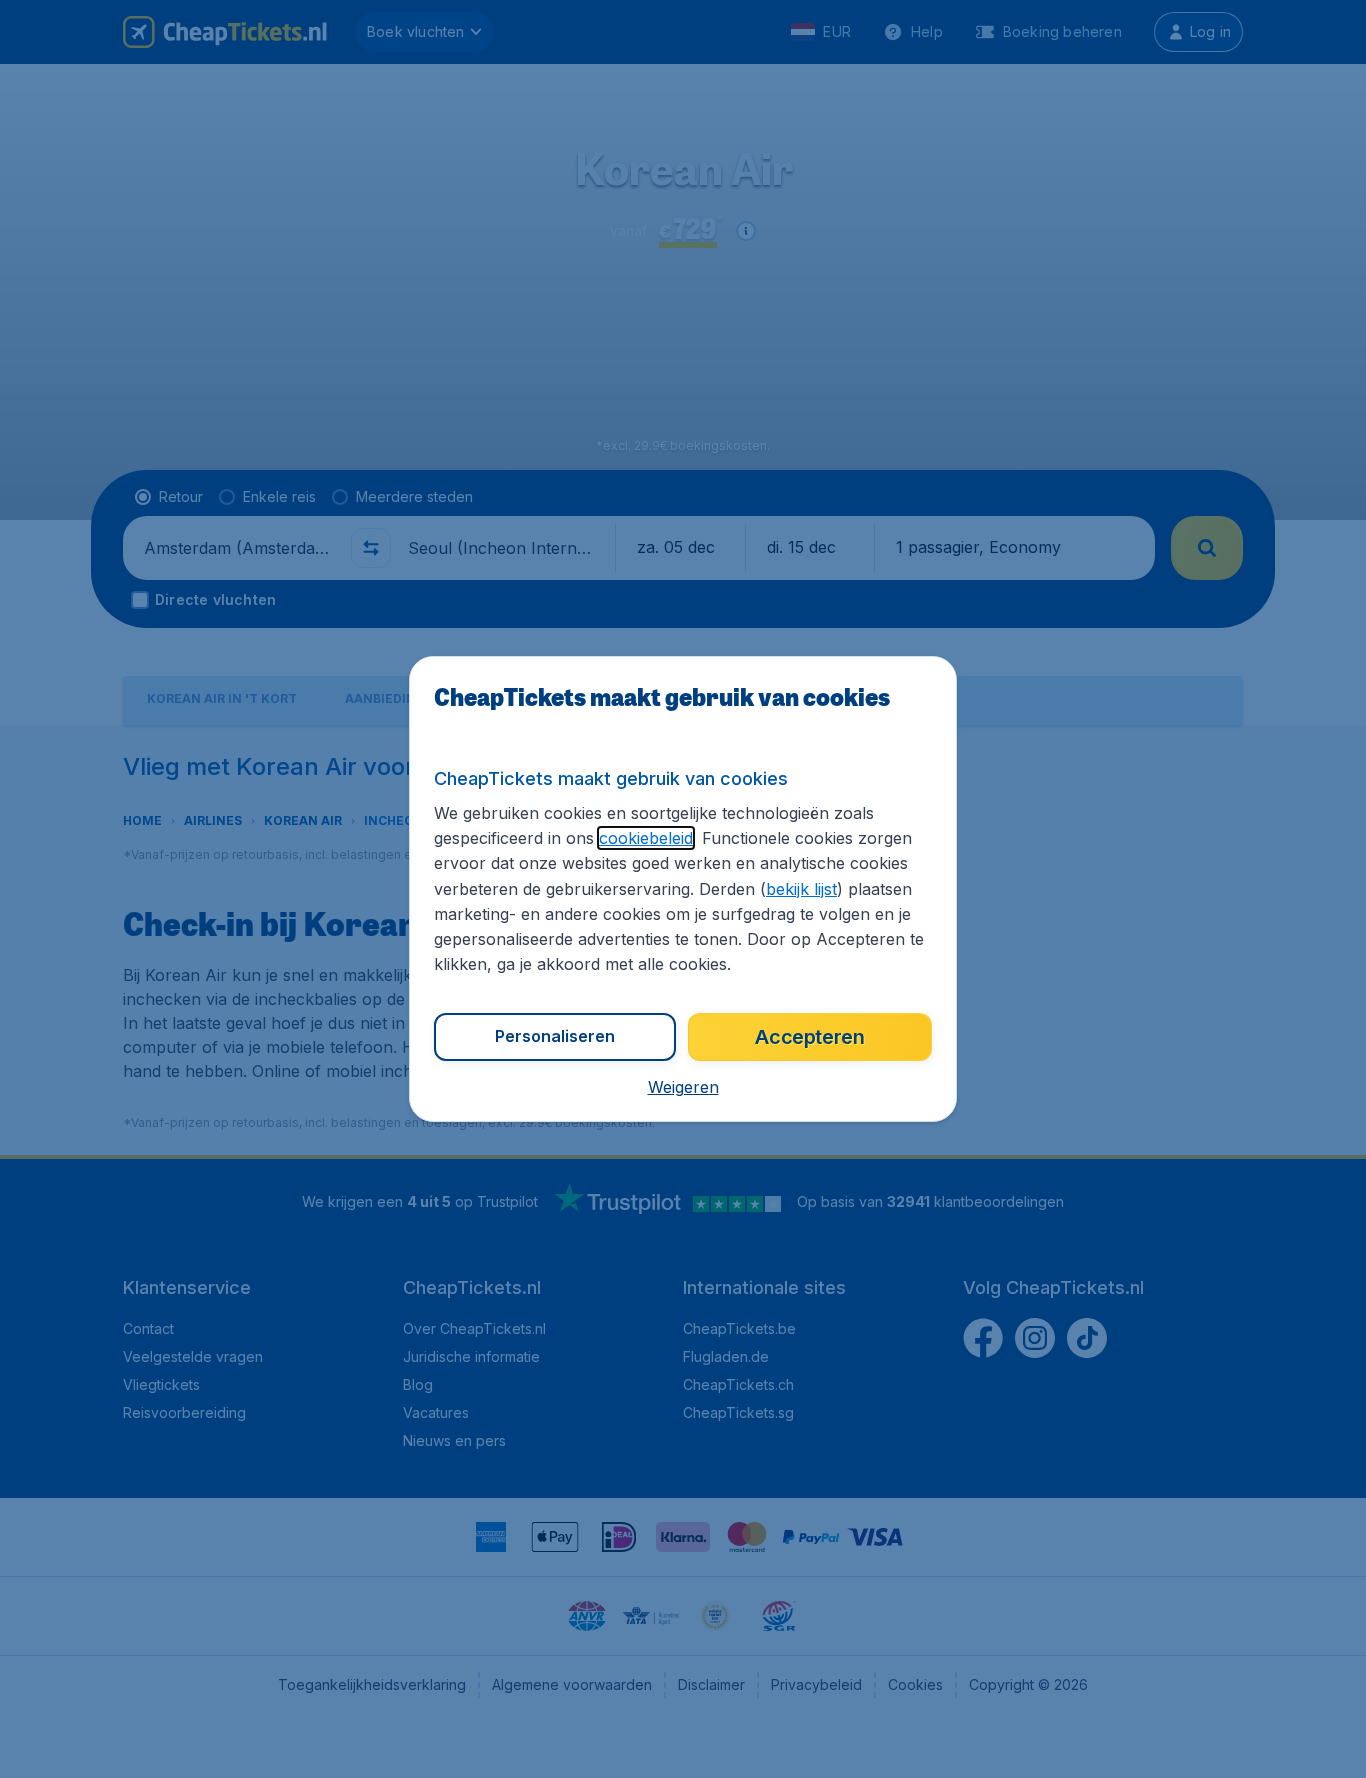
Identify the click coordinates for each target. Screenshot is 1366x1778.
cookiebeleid (646, 838)
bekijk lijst (801, 889)
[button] (683, 1087)
